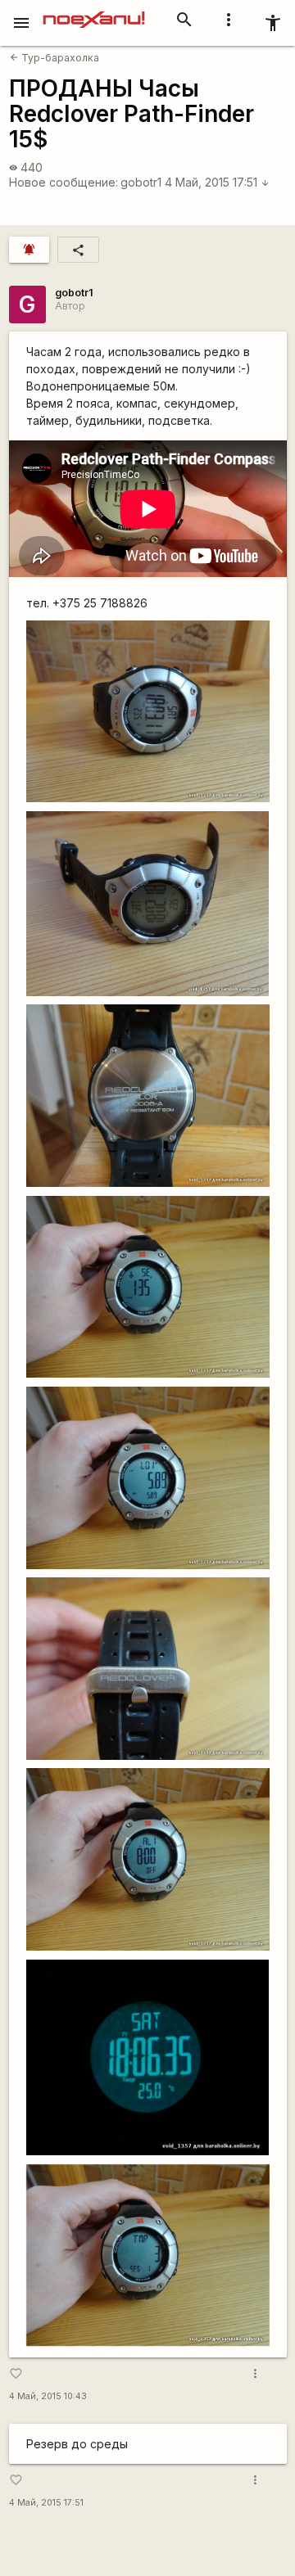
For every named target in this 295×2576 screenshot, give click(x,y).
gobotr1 (141, 182)
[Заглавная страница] (94, 11)
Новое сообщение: (64, 182)
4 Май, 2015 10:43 (48, 2396)
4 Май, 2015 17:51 (217, 182)
